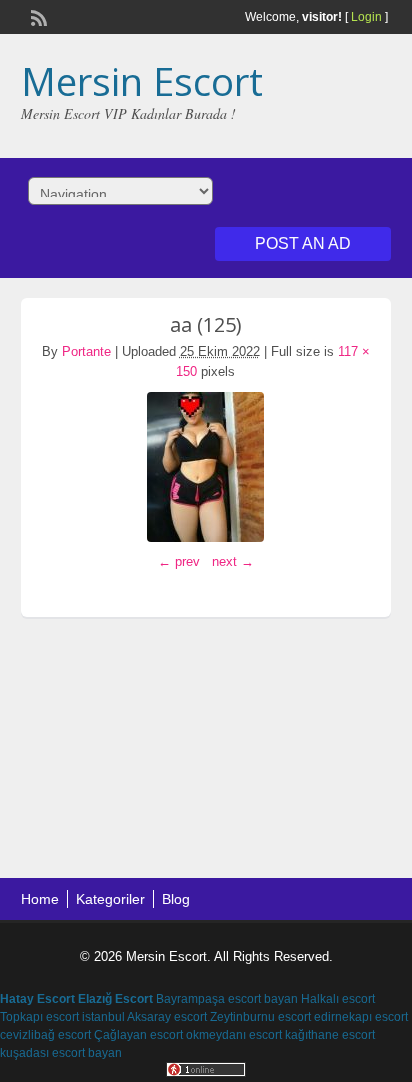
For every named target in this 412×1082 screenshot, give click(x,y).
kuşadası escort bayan (61, 1053)
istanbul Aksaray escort (144, 1017)
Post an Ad (303, 243)
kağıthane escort (330, 1035)
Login (366, 17)
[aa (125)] (206, 467)
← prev (179, 561)
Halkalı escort (338, 999)
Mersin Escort (142, 81)
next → (233, 561)
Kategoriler (110, 899)
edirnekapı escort (361, 1017)
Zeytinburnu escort (260, 1017)
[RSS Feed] (37, 16)
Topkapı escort (39, 1017)
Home (40, 899)
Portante (86, 351)
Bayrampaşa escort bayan (227, 999)
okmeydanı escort (234, 1035)
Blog (176, 899)
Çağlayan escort (138, 1035)
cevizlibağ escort (45, 1035)
